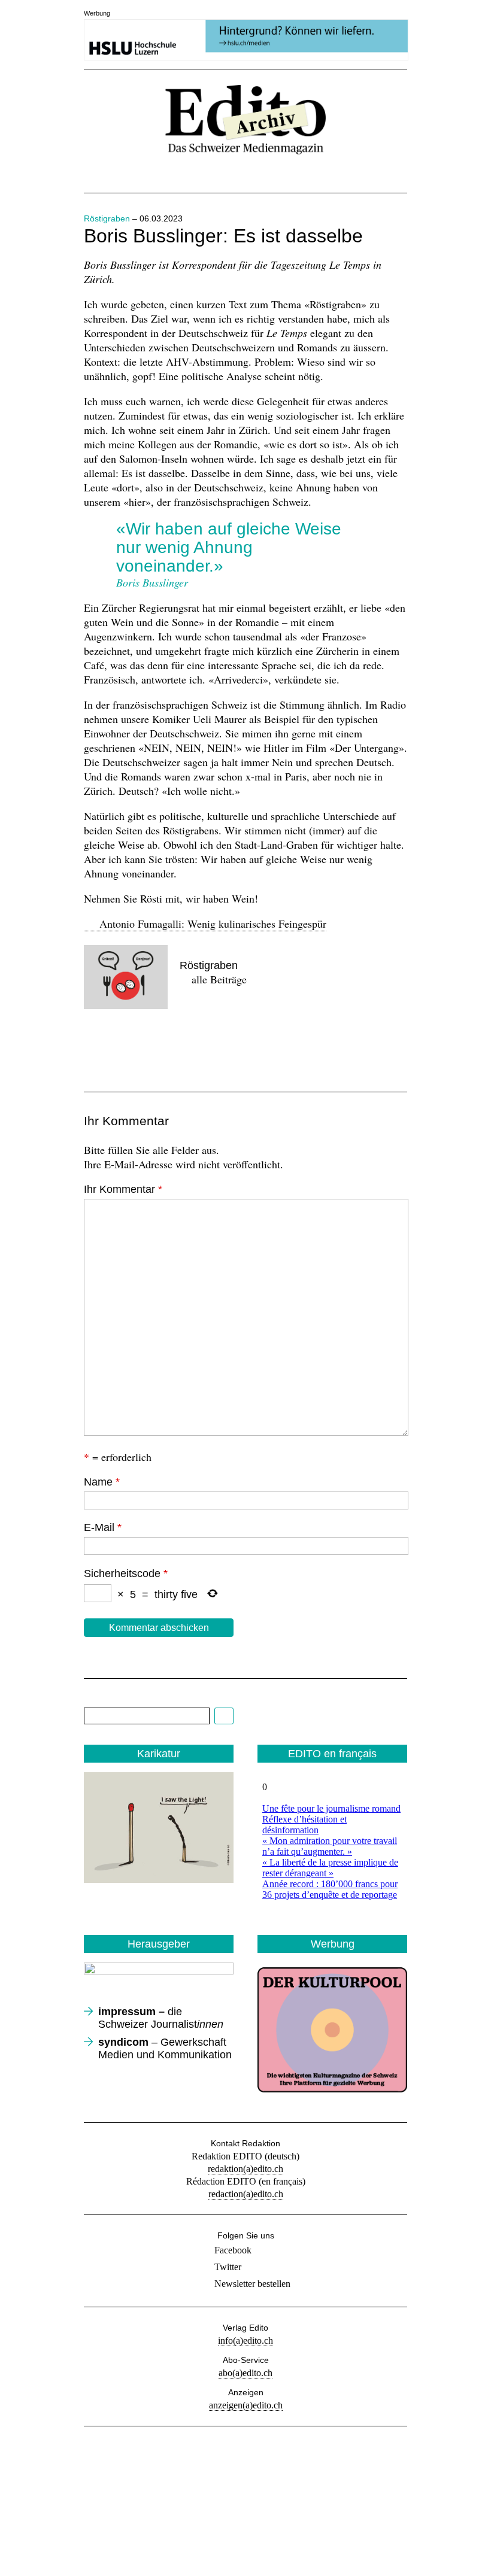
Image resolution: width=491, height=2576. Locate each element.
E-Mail (103, 1527)
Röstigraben (107, 218)
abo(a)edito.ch (245, 2373)
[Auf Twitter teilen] (139, 1045)
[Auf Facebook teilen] (98, 1045)
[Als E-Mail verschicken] (180, 1045)
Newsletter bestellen (252, 2284)
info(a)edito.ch (245, 2340)
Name (102, 1482)
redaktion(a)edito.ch (245, 2169)
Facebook (233, 2250)
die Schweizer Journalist (161, 2018)
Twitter (228, 2267)
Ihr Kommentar (123, 1189)
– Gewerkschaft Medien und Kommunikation (165, 2048)
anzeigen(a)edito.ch (246, 2405)
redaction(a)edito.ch (246, 2194)
